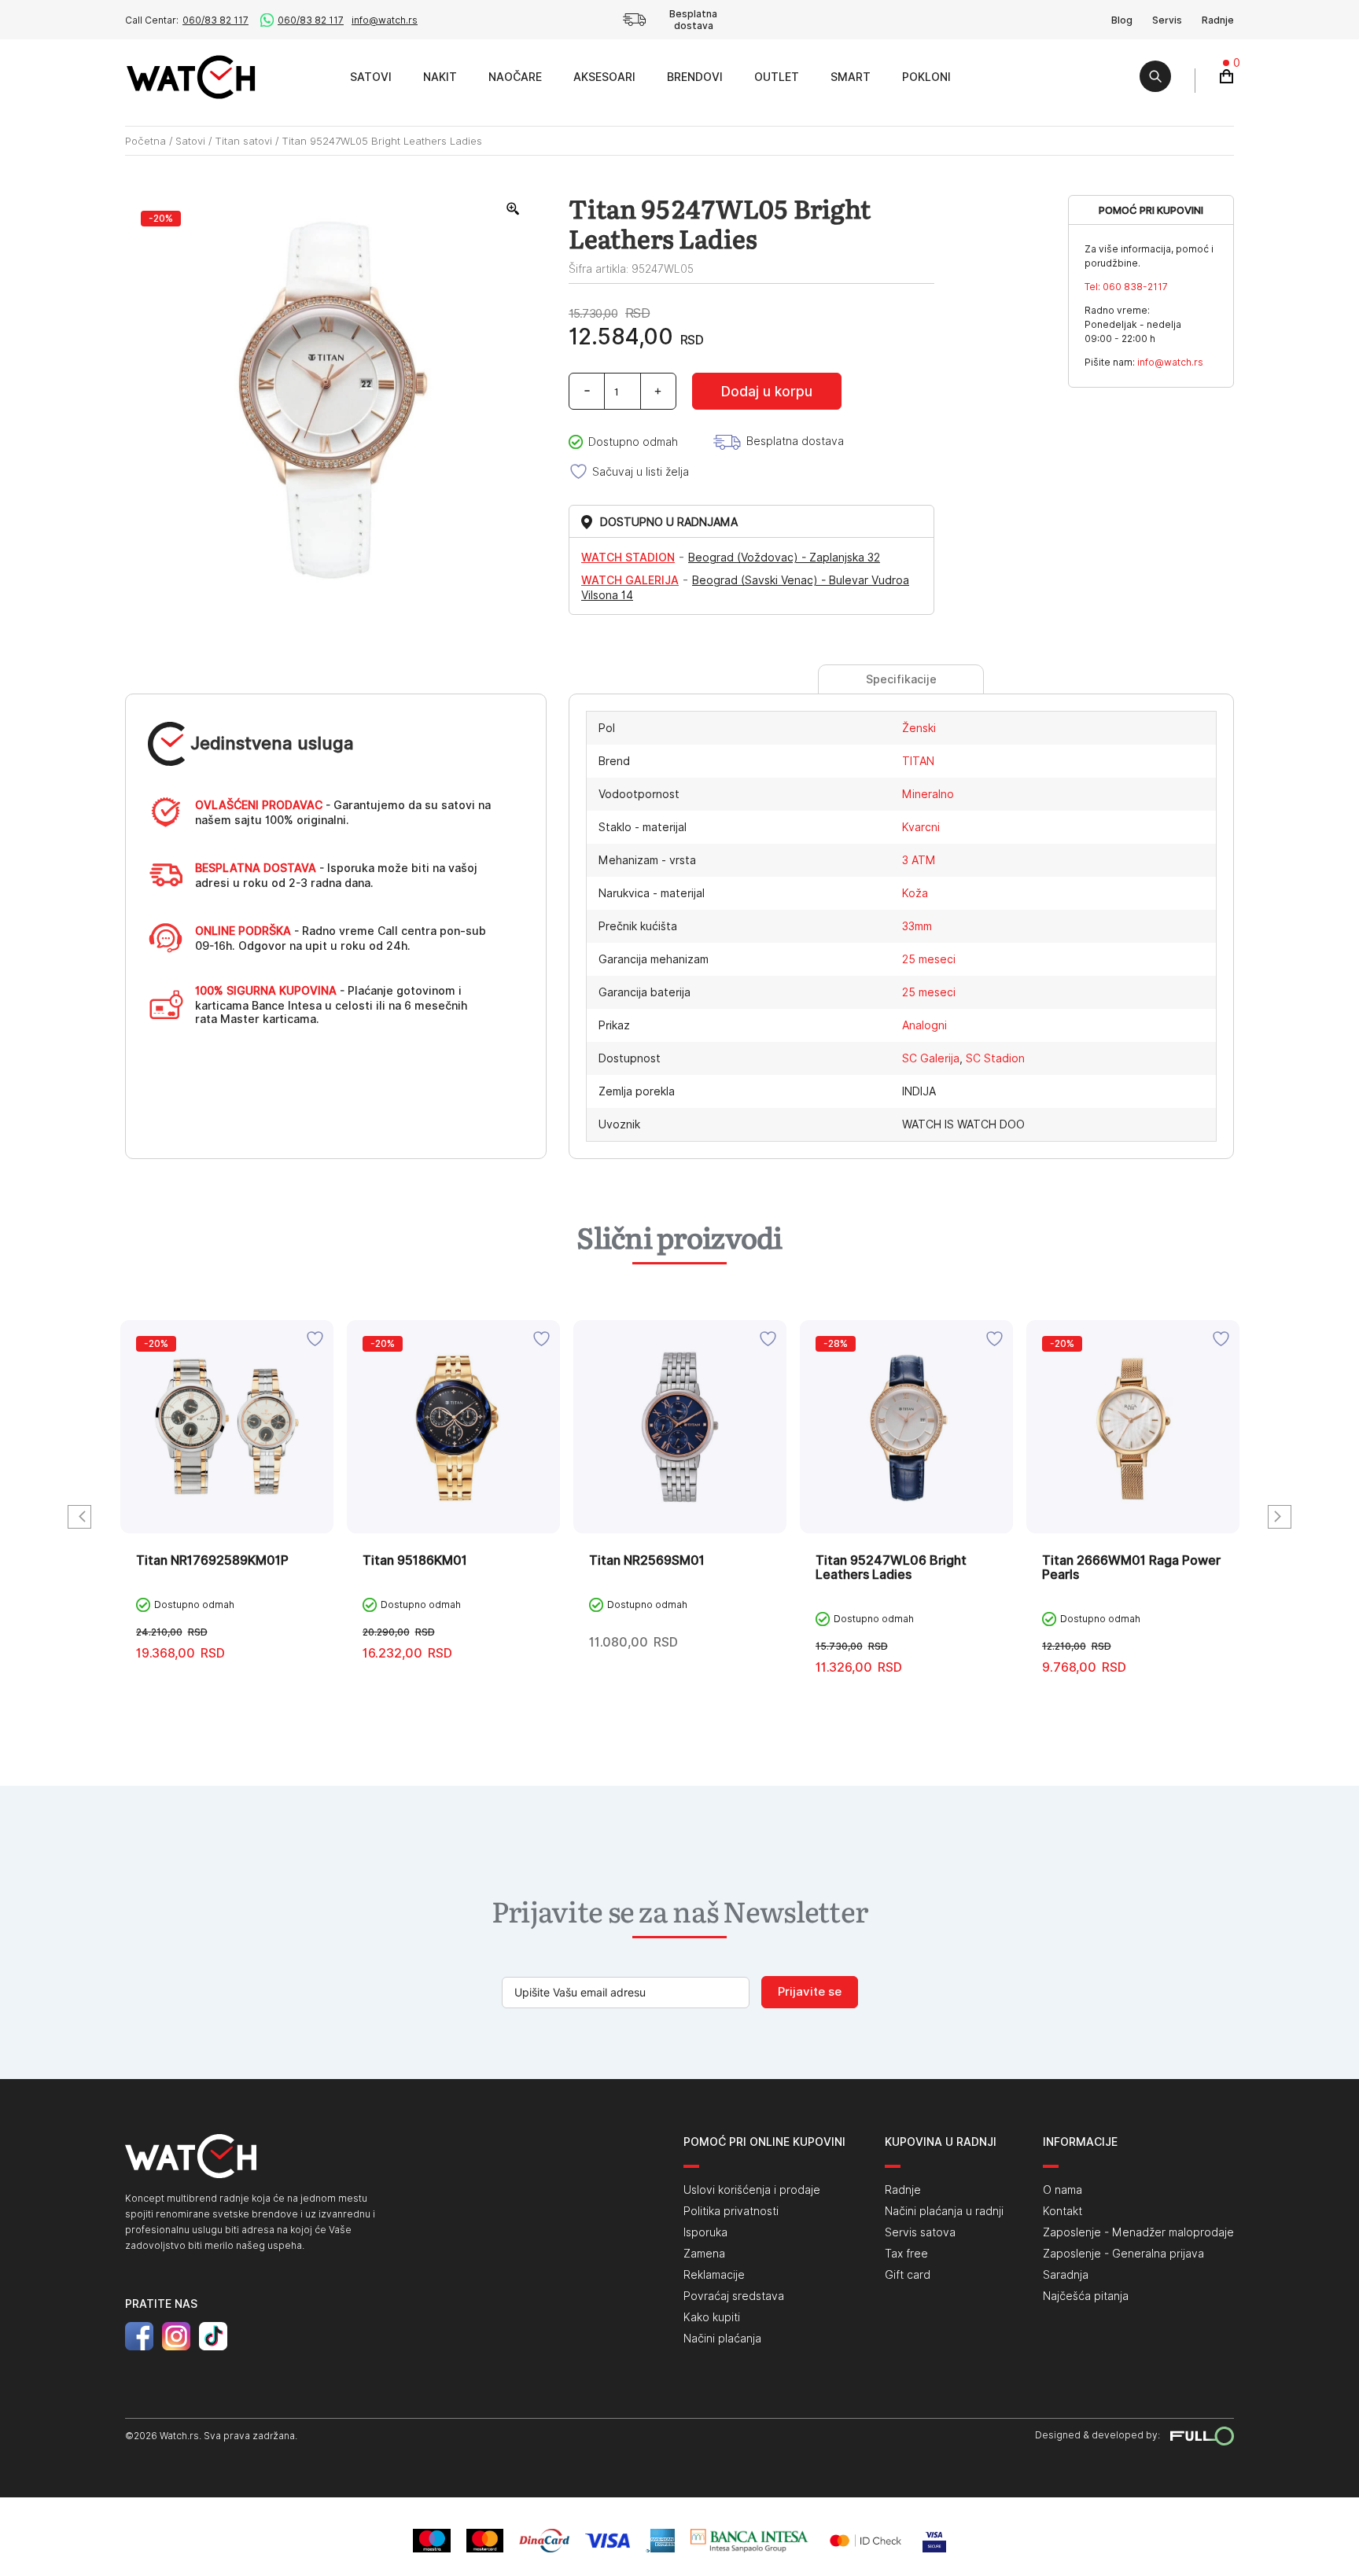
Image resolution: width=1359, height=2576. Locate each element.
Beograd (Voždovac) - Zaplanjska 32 (784, 558)
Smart (851, 77)
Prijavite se (810, 1992)
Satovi (371, 77)
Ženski (919, 728)
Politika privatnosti (731, 2211)
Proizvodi (317, 77)
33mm (917, 926)
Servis (1167, 20)
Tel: (1126, 287)
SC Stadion (995, 1058)
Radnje (1218, 20)
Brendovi (695, 77)
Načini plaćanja (722, 2339)
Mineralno (928, 794)
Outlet (777, 77)
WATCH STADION (628, 558)
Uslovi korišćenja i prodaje (752, 2190)
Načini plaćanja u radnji (944, 2211)
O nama (1063, 2190)
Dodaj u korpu (767, 392)
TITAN (918, 761)
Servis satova (920, 2232)
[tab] (901, 679)
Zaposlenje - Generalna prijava (1123, 2254)
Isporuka (705, 2232)
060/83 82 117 (215, 20)
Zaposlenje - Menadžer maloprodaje (1138, 2232)
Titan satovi (243, 141)
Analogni (924, 1025)
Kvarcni (921, 827)
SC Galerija (931, 1058)
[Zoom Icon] (514, 209)
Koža (915, 893)
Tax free (906, 2254)
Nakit (440, 77)
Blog (1122, 20)
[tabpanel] (227, 1518)
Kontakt (1063, 2211)
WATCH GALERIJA (630, 580)
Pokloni (926, 77)
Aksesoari (604, 77)
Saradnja (1066, 2275)
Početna (145, 141)
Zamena (704, 2254)
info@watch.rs (385, 20)
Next (1280, 1517)
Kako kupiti (712, 2317)
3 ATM (919, 860)
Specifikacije (901, 679)
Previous (79, 1517)
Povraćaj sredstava (734, 2296)
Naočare (515, 77)
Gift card (908, 2275)
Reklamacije (714, 2275)
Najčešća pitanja (1086, 2296)
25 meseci (929, 959)
